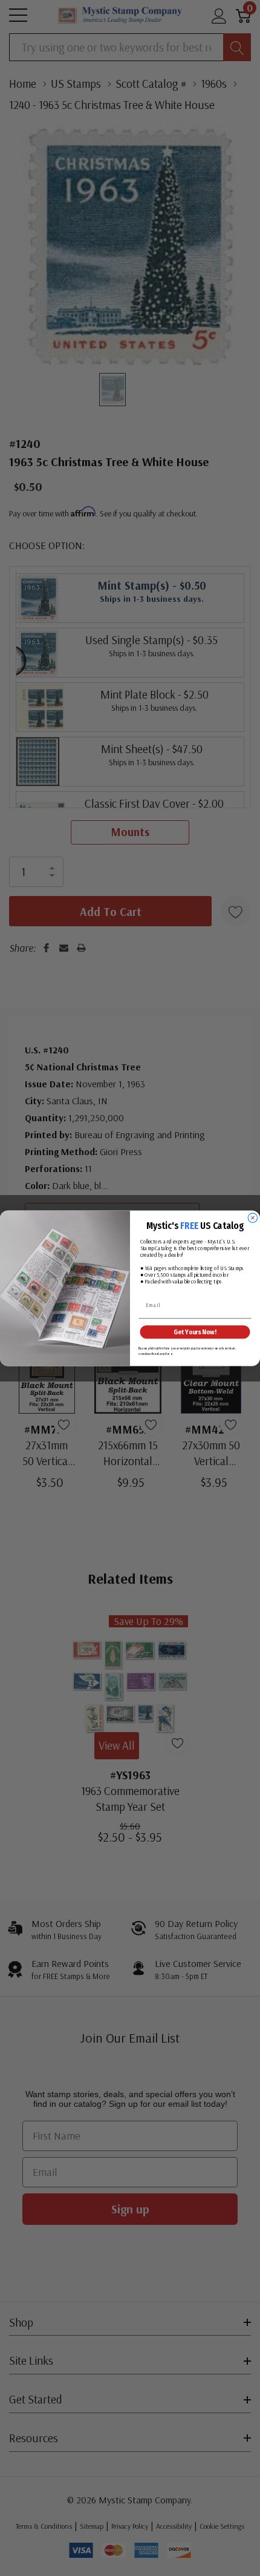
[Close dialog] (252, 1218)
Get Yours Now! (195, 1332)
